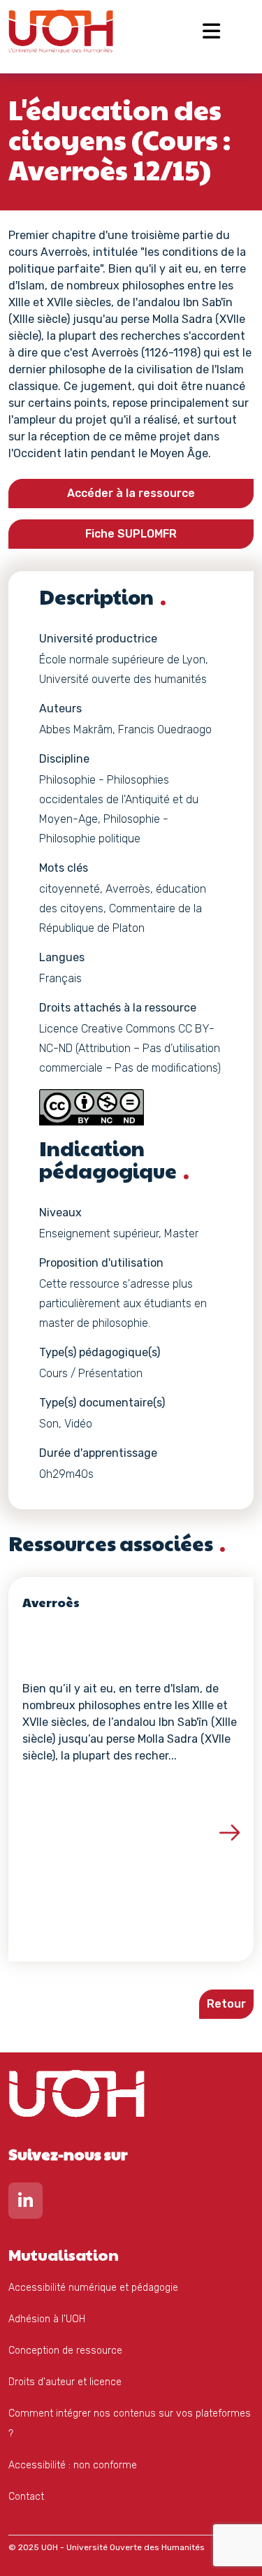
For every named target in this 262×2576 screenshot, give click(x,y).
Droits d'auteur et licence (65, 2382)
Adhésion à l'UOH (47, 2319)
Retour (226, 2004)
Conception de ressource (65, 2351)
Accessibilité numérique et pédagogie (93, 2288)
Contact (26, 2497)
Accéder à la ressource (131, 493)
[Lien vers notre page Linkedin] (26, 2204)
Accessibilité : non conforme (73, 2465)
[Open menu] (211, 31)
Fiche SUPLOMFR (131, 534)
